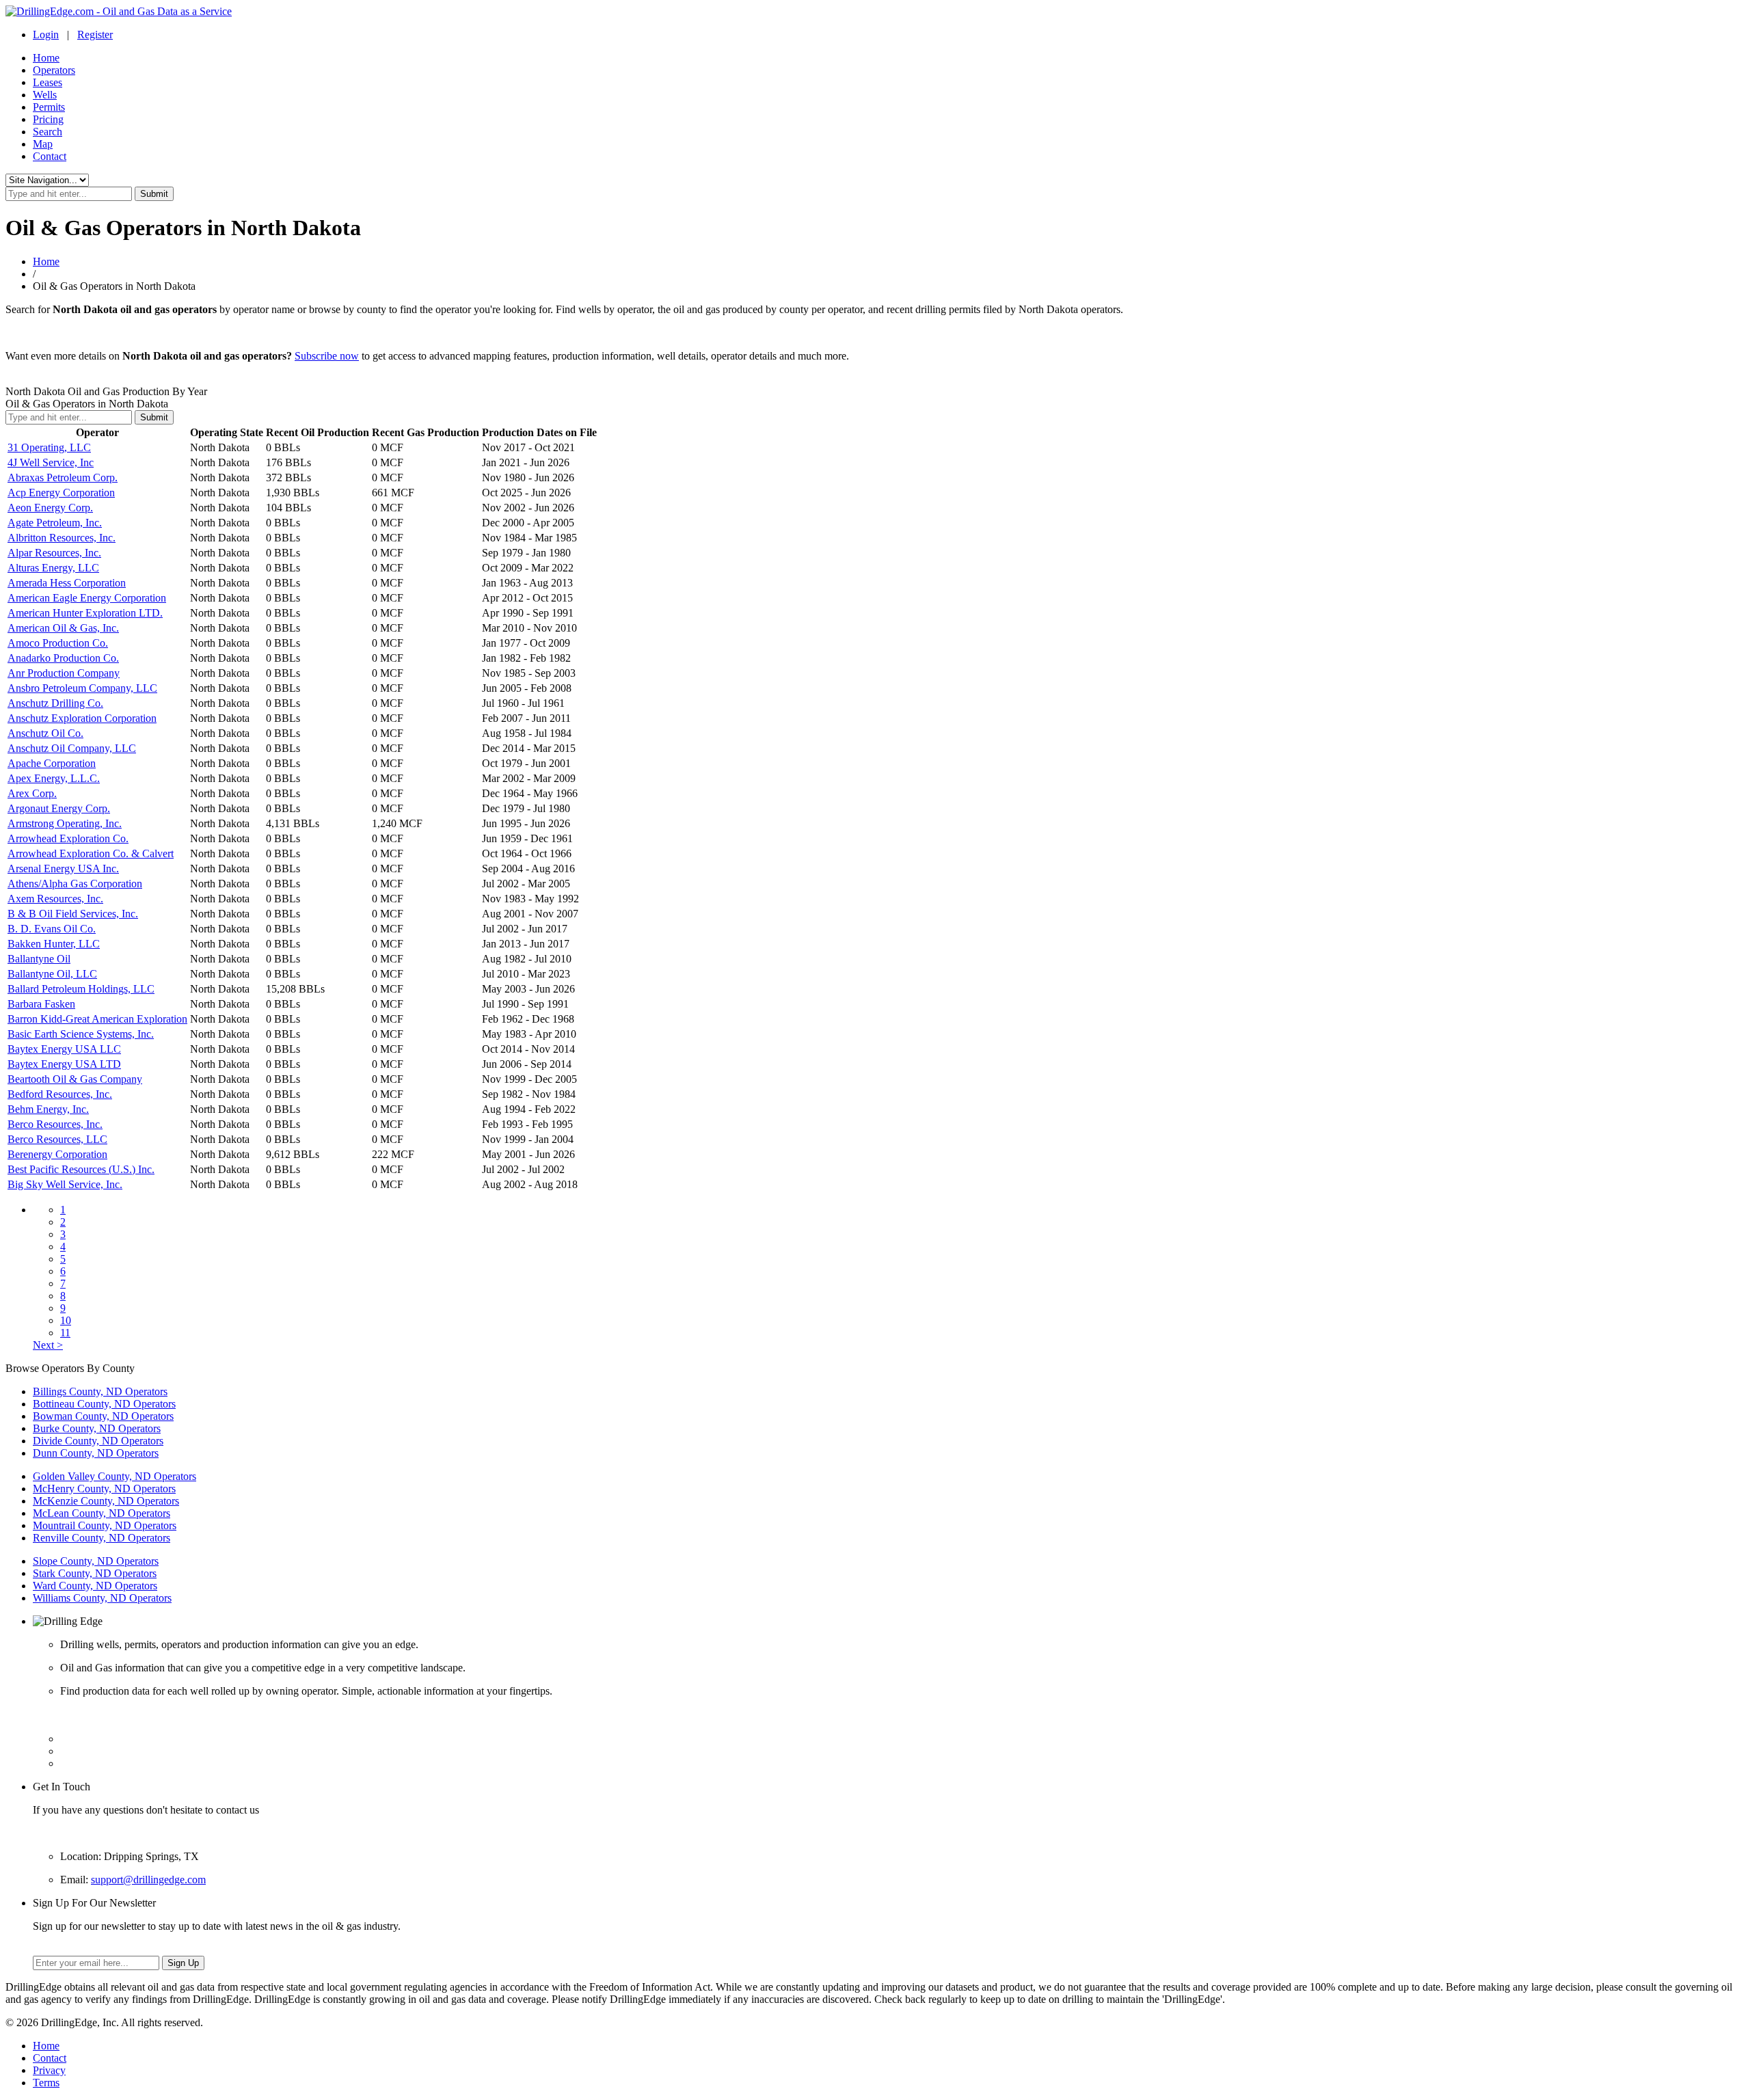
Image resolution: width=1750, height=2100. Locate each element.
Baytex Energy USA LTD (64, 1064)
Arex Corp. (32, 793)
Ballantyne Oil (39, 959)
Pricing (48, 119)
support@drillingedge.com (148, 1880)
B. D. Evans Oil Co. (52, 929)
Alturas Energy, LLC (53, 568)
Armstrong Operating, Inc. (65, 823)
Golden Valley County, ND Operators (115, 1476)
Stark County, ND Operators (95, 1573)
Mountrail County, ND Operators (105, 1525)
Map (43, 144)
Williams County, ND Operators (102, 1598)
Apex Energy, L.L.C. (54, 778)
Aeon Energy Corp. (50, 508)
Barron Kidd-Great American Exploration (97, 1019)
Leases (48, 82)
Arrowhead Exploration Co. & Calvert (91, 853)
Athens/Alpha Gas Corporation (75, 884)
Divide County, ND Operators (98, 1441)
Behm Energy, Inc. (48, 1109)
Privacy (49, 2070)
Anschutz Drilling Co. (55, 703)
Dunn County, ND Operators (96, 1453)
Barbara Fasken (41, 1004)
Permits (49, 107)
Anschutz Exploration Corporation (82, 718)
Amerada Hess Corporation (67, 583)
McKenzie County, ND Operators (106, 1501)
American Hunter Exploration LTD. (85, 613)
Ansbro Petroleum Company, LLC (82, 688)
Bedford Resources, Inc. (60, 1094)
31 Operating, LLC (49, 447)
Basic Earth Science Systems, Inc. (81, 1034)
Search (48, 132)
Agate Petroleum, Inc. (55, 523)
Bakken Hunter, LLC (54, 944)
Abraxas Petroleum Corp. (63, 477)
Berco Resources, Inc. (55, 1124)
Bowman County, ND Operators (103, 1416)
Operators (54, 70)
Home (46, 58)
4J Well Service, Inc (51, 462)
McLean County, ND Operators (102, 1513)
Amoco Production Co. (58, 643)
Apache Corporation (52, 763)
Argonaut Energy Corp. (59, 808)
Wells (45, 95)
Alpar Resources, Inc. (54, 553)
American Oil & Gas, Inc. (63, 628)
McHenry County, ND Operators (104, 1489)
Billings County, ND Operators (100, 1391)
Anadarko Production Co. (63, 658)
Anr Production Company (64, 673)
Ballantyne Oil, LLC (52, 974)
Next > (48, 1345)
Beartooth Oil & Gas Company (75, 1079)
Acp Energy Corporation (61, 493)
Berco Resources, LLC (57, 1139)
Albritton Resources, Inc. (62, 538)
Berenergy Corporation (57, 1154)
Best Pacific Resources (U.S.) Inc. (81, 1169)
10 (66, 1320)
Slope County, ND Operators (96, 1561)
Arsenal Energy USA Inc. (63, 869)
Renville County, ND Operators (102, 1538)
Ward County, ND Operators (95, 1586)
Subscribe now (327, 356)
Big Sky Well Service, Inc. (65, 1184)
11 (65, 1333)
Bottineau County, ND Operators (104, 1404)
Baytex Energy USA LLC (64, 1049)
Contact (50, 156)
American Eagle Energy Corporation (87, 598)
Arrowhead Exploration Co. (68, 838)
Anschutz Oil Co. (45, 733)
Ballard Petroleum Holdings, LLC (81, 989)
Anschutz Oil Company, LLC (72, 748)
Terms (46, 2083)
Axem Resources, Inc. (55, 899)
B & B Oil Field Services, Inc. (73, 914)
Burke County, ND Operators (97, 1428)
